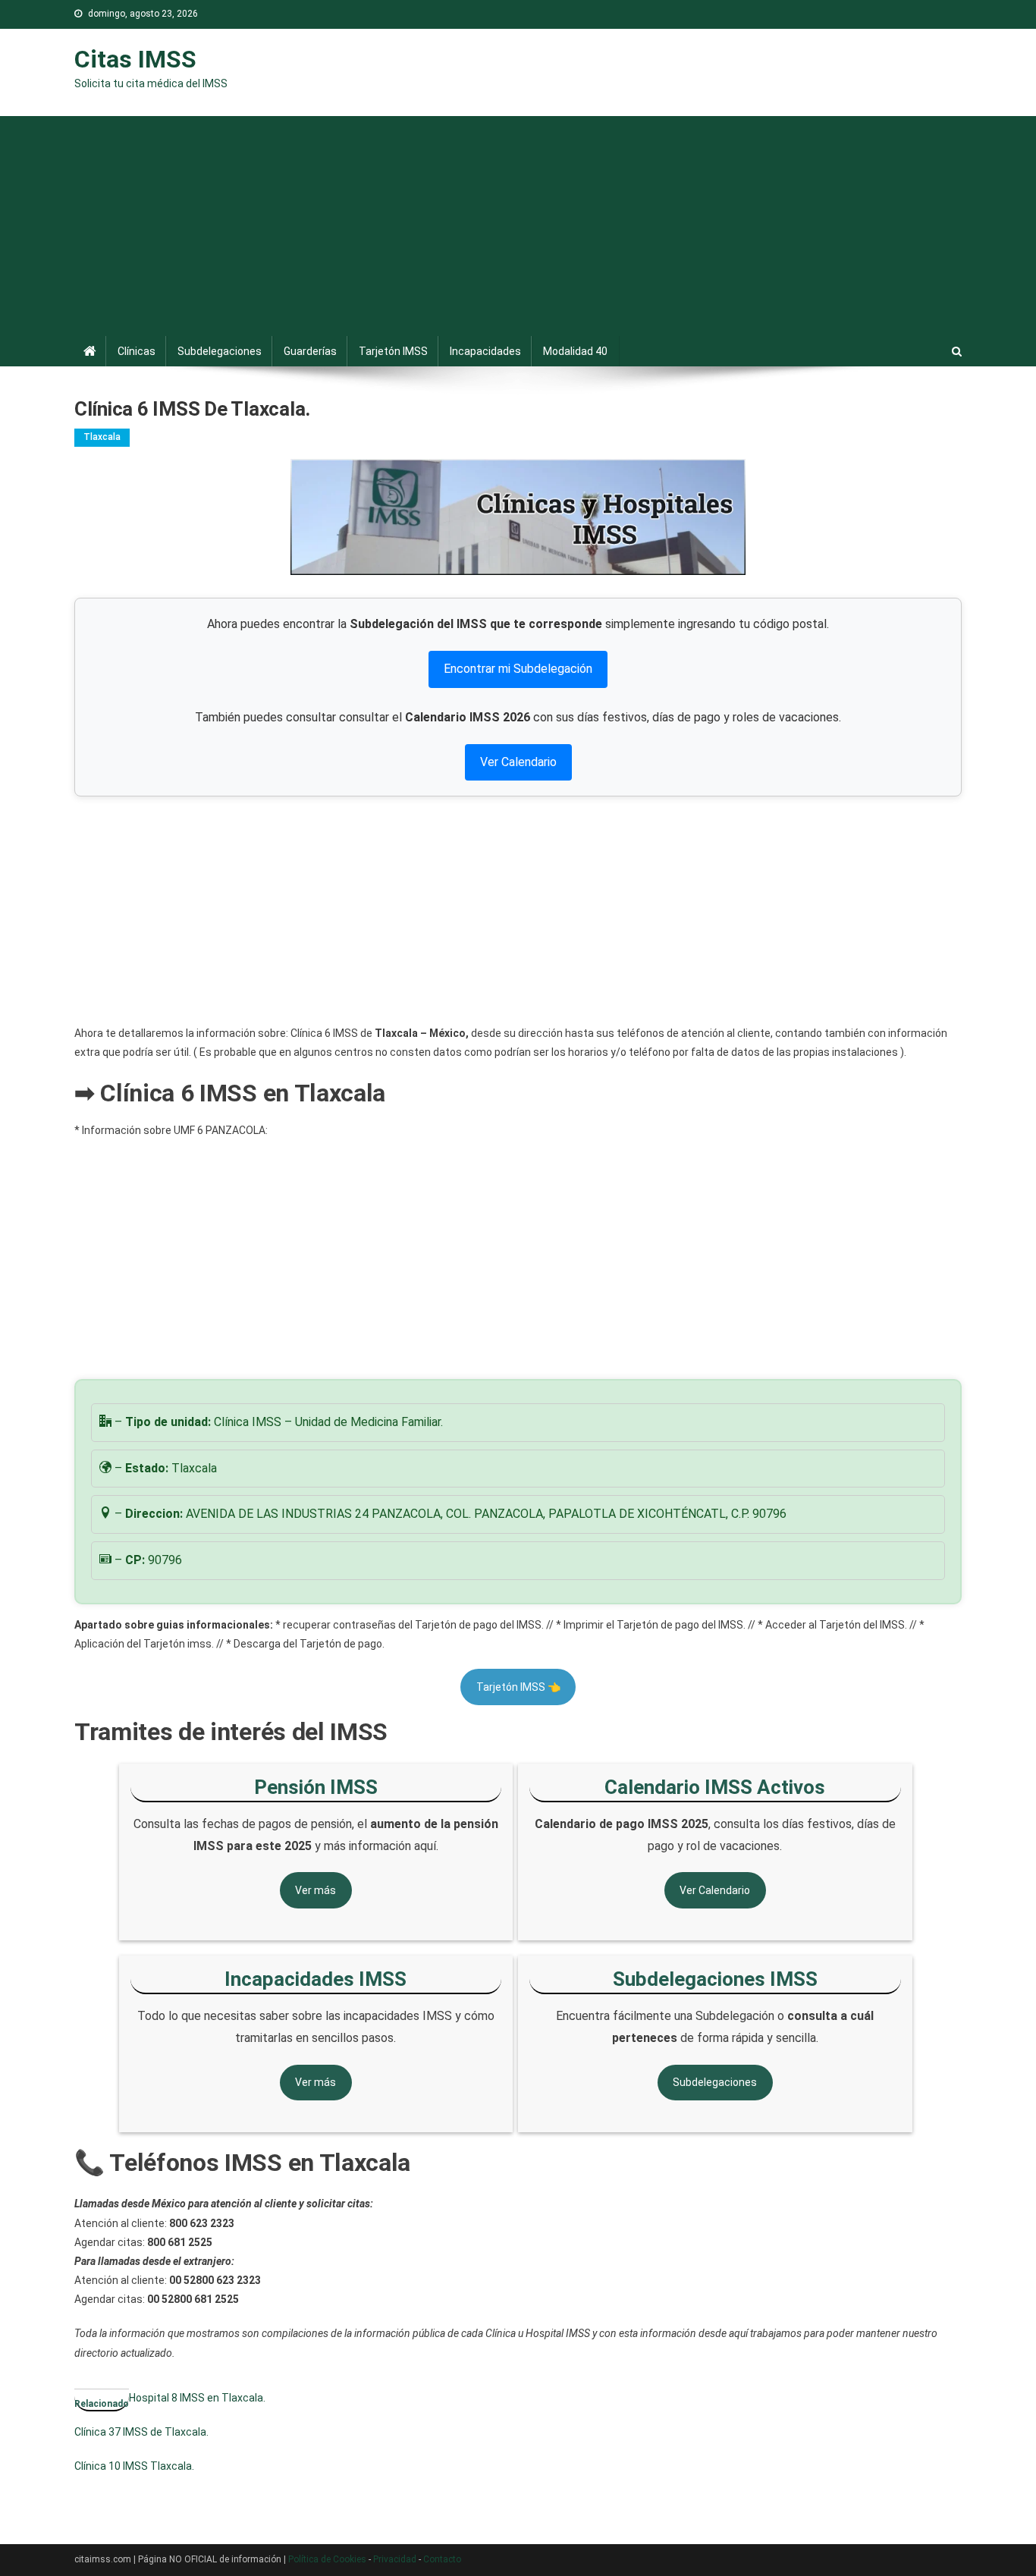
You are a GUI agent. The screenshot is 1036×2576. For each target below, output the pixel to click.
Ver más (316, 1890)
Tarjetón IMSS (393, 351)
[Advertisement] (518, 222)
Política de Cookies (327, 2559)
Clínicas (137, 351)
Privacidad (395, 2559)
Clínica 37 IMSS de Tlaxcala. (141, 2432)
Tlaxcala (102, 437)
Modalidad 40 (575, 351)
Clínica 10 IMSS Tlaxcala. (134, 2466)
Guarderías (310, 351)
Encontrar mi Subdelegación (518, 669)
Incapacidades (485, 351)
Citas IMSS (135, 59)
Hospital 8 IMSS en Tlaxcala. (197, 2398)
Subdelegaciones (220, 351)
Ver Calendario (518, 762)
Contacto (442, 2559)
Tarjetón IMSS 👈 (518, 1687)
